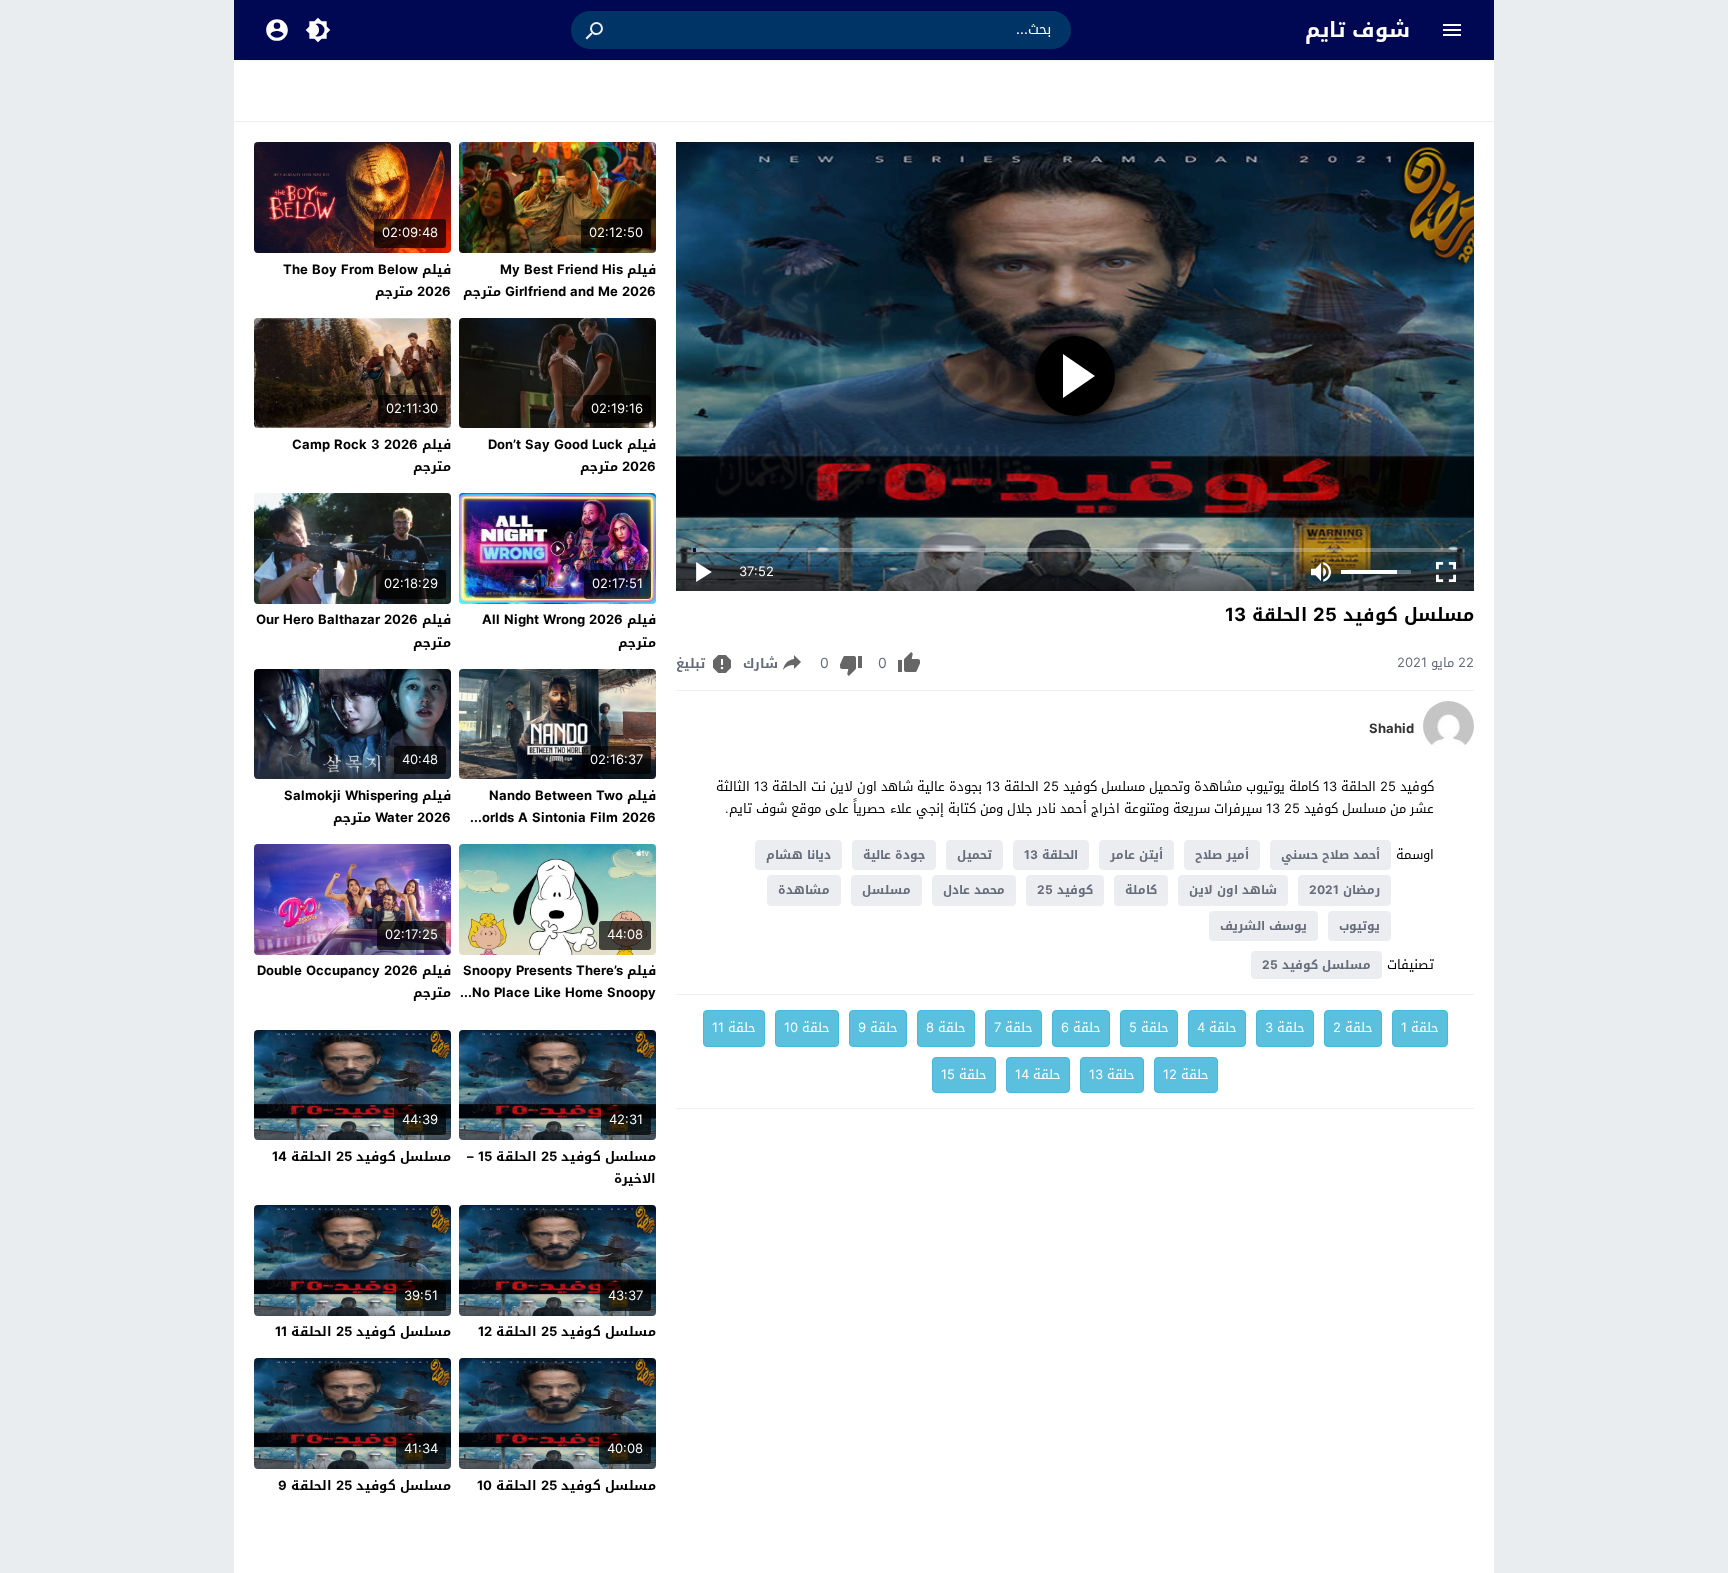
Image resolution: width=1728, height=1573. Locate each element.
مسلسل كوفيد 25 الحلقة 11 (363, 1331)
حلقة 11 (734, 1027)
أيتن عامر (1136, 855)
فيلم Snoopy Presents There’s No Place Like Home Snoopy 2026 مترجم (559, 992)
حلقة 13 (1112, 1074)
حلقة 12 (1186, 1074)
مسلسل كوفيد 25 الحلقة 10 (566, 1485)
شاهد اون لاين (1233, 890)
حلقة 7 (1013, 1027)
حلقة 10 (807, 1027)
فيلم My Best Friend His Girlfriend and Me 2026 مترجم (559, 280)
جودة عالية (894, 855)
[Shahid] (1448, 746)
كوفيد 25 (1065, 890)
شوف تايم (1357, 30)
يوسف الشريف (1263, 926)
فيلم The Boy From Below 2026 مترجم (367, 280)
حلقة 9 (878, 1027)
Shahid (1391, 729)
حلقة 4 (1217, 1027)
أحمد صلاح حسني (1330, 855)
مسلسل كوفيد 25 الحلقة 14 (361, 1156)
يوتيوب (1359, 926)
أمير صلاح (1222, 855)
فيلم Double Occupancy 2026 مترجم (354, 981)
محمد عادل (974, 890)
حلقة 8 (946, 1027)
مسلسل (886, 890)
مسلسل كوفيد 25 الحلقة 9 (364, 1485)
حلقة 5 (1149, 1027)
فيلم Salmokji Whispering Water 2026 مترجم (367, 806)
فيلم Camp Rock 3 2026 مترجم (371, 455)
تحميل (974, 855)
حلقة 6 (1081, 1027)
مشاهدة (804, 890)
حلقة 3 (1285, 1027)
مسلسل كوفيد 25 (1316, 965)
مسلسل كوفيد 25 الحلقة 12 (567, 1331)
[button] (596, 30)
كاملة (1141, 890)
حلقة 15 (964, 1074)
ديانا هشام (798, 855)
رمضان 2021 (1344, 890)
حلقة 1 (1420, 1027)
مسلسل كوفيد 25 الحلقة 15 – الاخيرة (561, 1167)
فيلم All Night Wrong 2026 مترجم (569, 630)
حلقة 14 (1038, 1074)
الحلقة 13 (1051, 855)
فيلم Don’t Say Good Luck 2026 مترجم (572, 455)
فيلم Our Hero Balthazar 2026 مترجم (353, 630)
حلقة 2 (1353, 1027)
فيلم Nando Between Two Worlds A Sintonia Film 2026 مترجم (563, 817)
